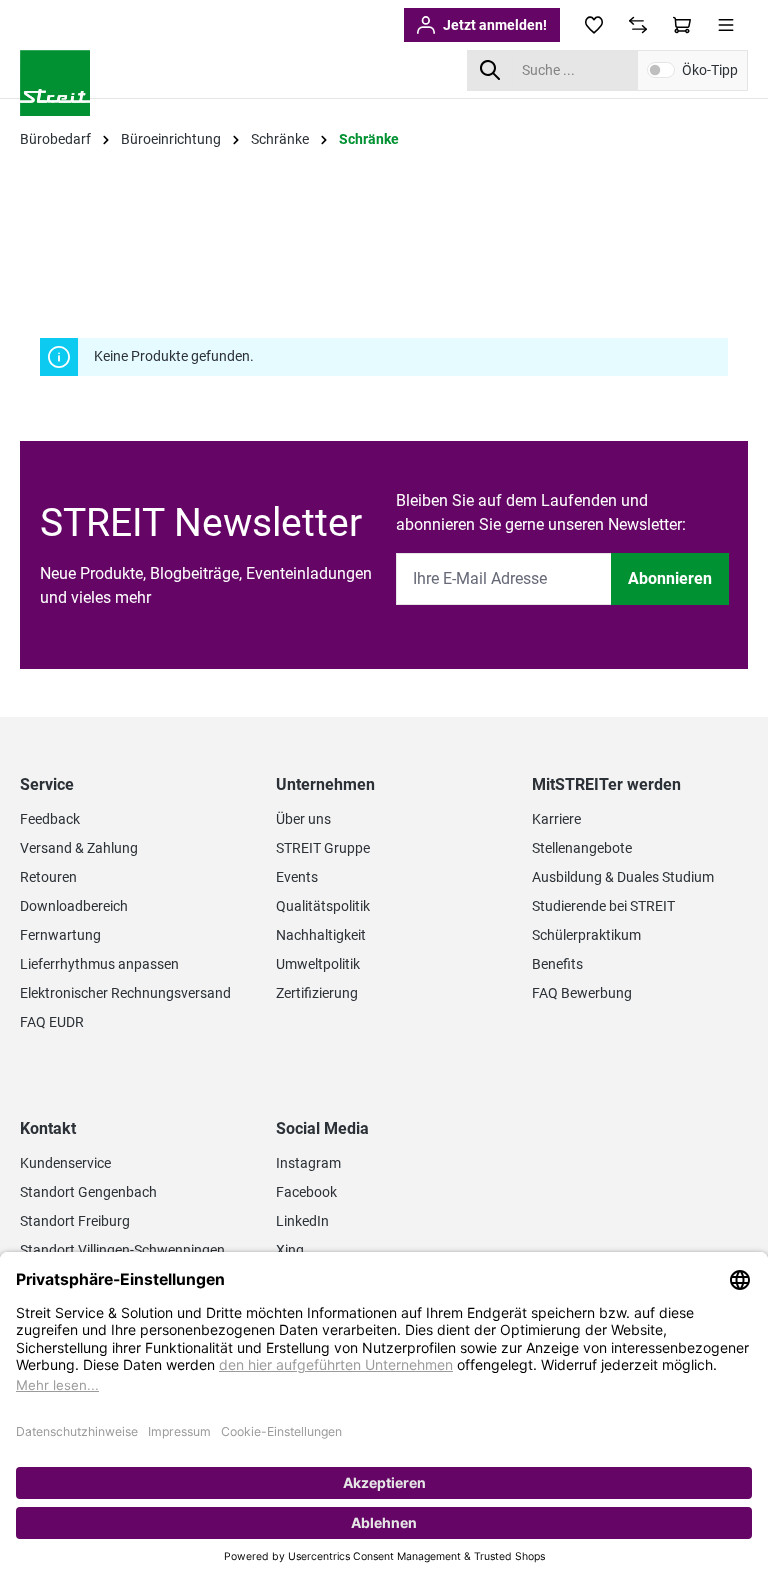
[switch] (661, 70)
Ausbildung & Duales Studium (623, 877)
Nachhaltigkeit (321, 935)
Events (297, 877)
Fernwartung (60, 935)
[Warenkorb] (682, 25)
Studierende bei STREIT (603, 906)
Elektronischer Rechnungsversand (125, 993)
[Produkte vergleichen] (638, 25)
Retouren (48, 877)
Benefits (557, 964)
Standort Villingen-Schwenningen (122, 1250)
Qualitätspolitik (323, 906)
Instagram (308, 1163)
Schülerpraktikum (586, 935)
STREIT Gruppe (323, 848)
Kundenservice (65, 1163)
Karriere (556, 819)
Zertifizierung (317, 993)
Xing (290, 1250)
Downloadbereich (74, 906)
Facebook (306, 1192)
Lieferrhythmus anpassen (99, 964)
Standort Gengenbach (88, 1192)
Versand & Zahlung (79, 848)
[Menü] (726, 25)
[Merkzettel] (594, 25)
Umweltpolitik (318, 964)
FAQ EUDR (52, 1022)
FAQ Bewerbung (582, 993)
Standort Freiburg (75, 1221)
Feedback (50, 819)
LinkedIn (302, 1221)
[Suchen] (489, 70)
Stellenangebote (582, 848)
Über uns (303, 819)
